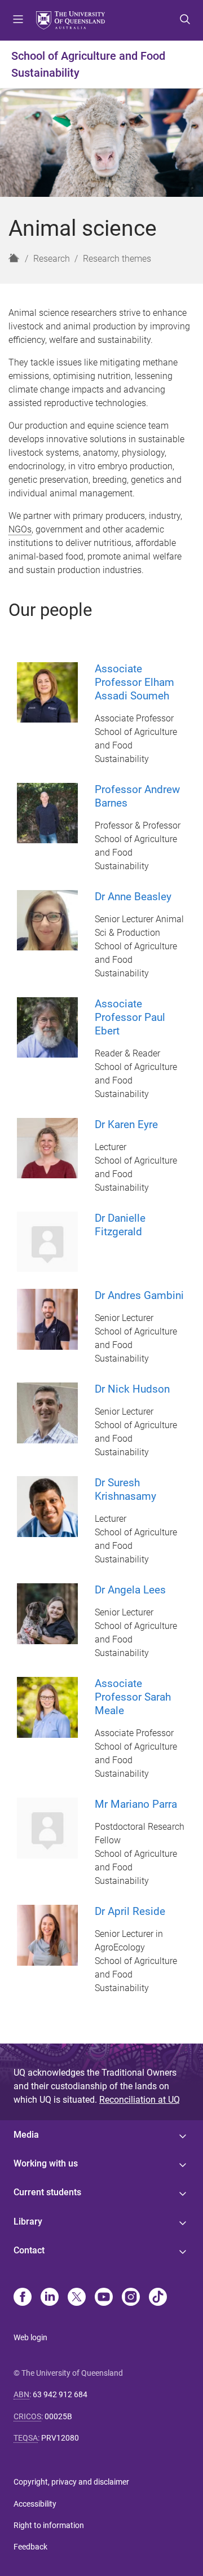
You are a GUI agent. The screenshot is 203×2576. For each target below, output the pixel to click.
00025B (58, 2416)
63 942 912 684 (60, 2394)
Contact (29, 2250)
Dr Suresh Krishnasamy (125, 1489)
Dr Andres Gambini (139, 1295)
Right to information (49, 2525)
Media (26, 2135)
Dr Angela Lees (130, 1590)
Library (28, 2221)
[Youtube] (104, 2298)
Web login (30, 2337)
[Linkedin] (50, 2298)
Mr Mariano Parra (136, 1804)
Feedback (30, 2547)
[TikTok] (158, 2298)
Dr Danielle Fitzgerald (120, 1225)
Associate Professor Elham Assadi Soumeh (134, 682)
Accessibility (35, 2504)
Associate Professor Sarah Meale (133, 1697)
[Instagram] (131, 2298)
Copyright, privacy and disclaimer (71, 2482)
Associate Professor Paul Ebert (130, 1017)
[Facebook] (23, 2298)
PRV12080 (60, 2438)
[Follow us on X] (77, 2298)
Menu (18, 20)
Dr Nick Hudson (132, 1389)
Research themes (117, 259)
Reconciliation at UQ (140, 2100)
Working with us (46, 2163)
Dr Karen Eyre (126, 1124)
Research (52, 259)
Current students (47, 2192)
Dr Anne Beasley (133, 897)
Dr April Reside (130, 1911)
